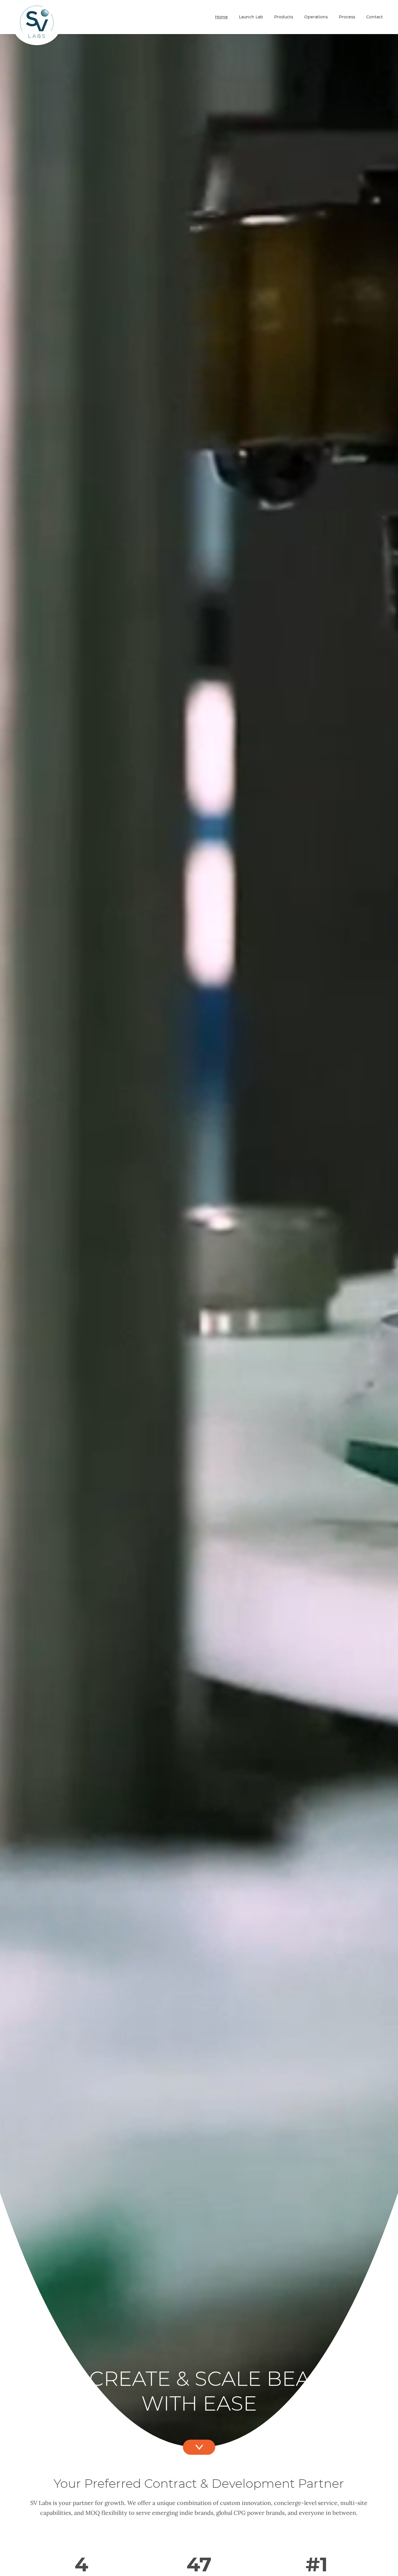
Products (284, 17)
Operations (316, 17)
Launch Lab (251, 17)
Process (347, 17)
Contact (375, 17)
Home (221, 17)
